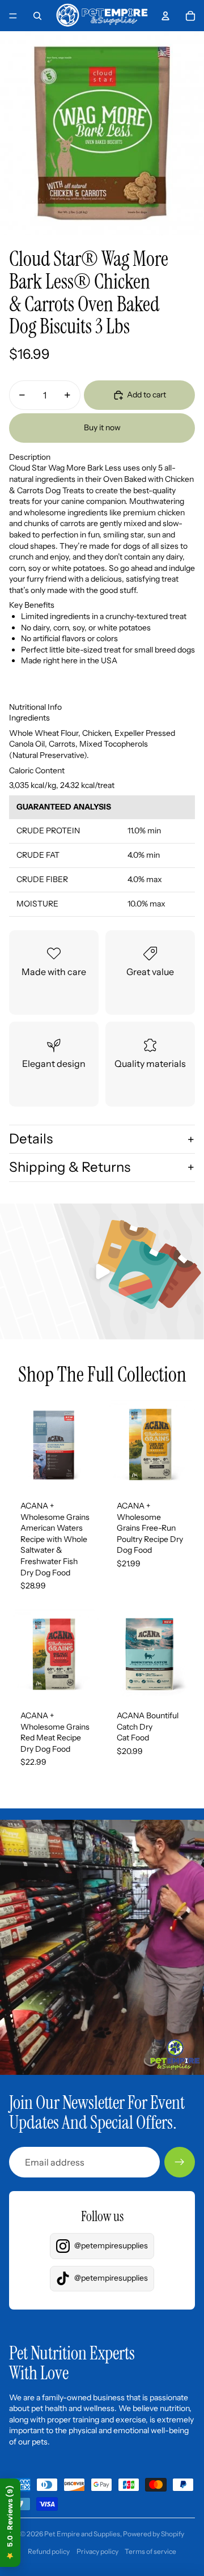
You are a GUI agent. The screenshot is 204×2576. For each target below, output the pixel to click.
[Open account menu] (165, 16)
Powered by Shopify (154, 2534)
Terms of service (150, 2551)
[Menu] (13, 16)
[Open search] (37, 16)
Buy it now (102, 427)
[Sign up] (180, 2162)
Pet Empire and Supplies (82, 2534)
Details (31, 1139)
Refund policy (49, 2551)
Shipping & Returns (70, 1167)
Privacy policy (97, 2551)
